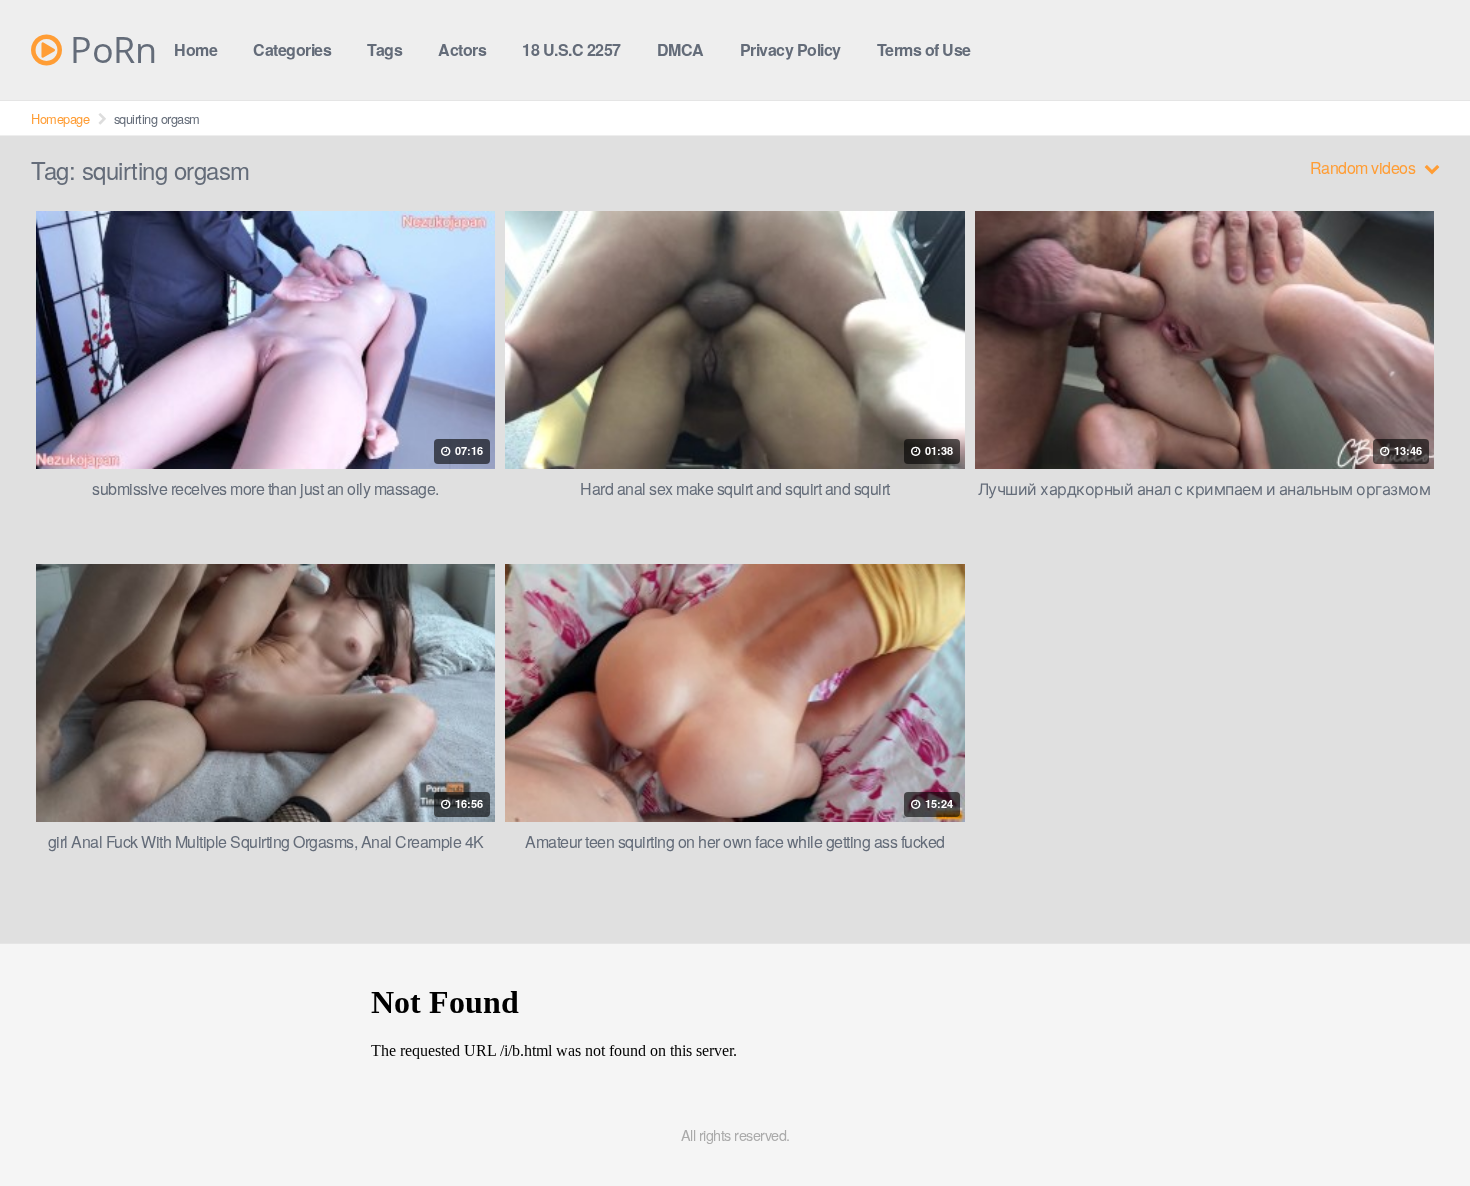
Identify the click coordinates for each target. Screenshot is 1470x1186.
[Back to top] (1415, 1122)
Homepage (60, 118)
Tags (384, 49)
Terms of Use (924, 49)
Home (195, 49)
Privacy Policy (790, 49)
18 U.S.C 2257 (571, 49)
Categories (292, 49)
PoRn (109, 50)
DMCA (680, 49)
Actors (462, 49)
